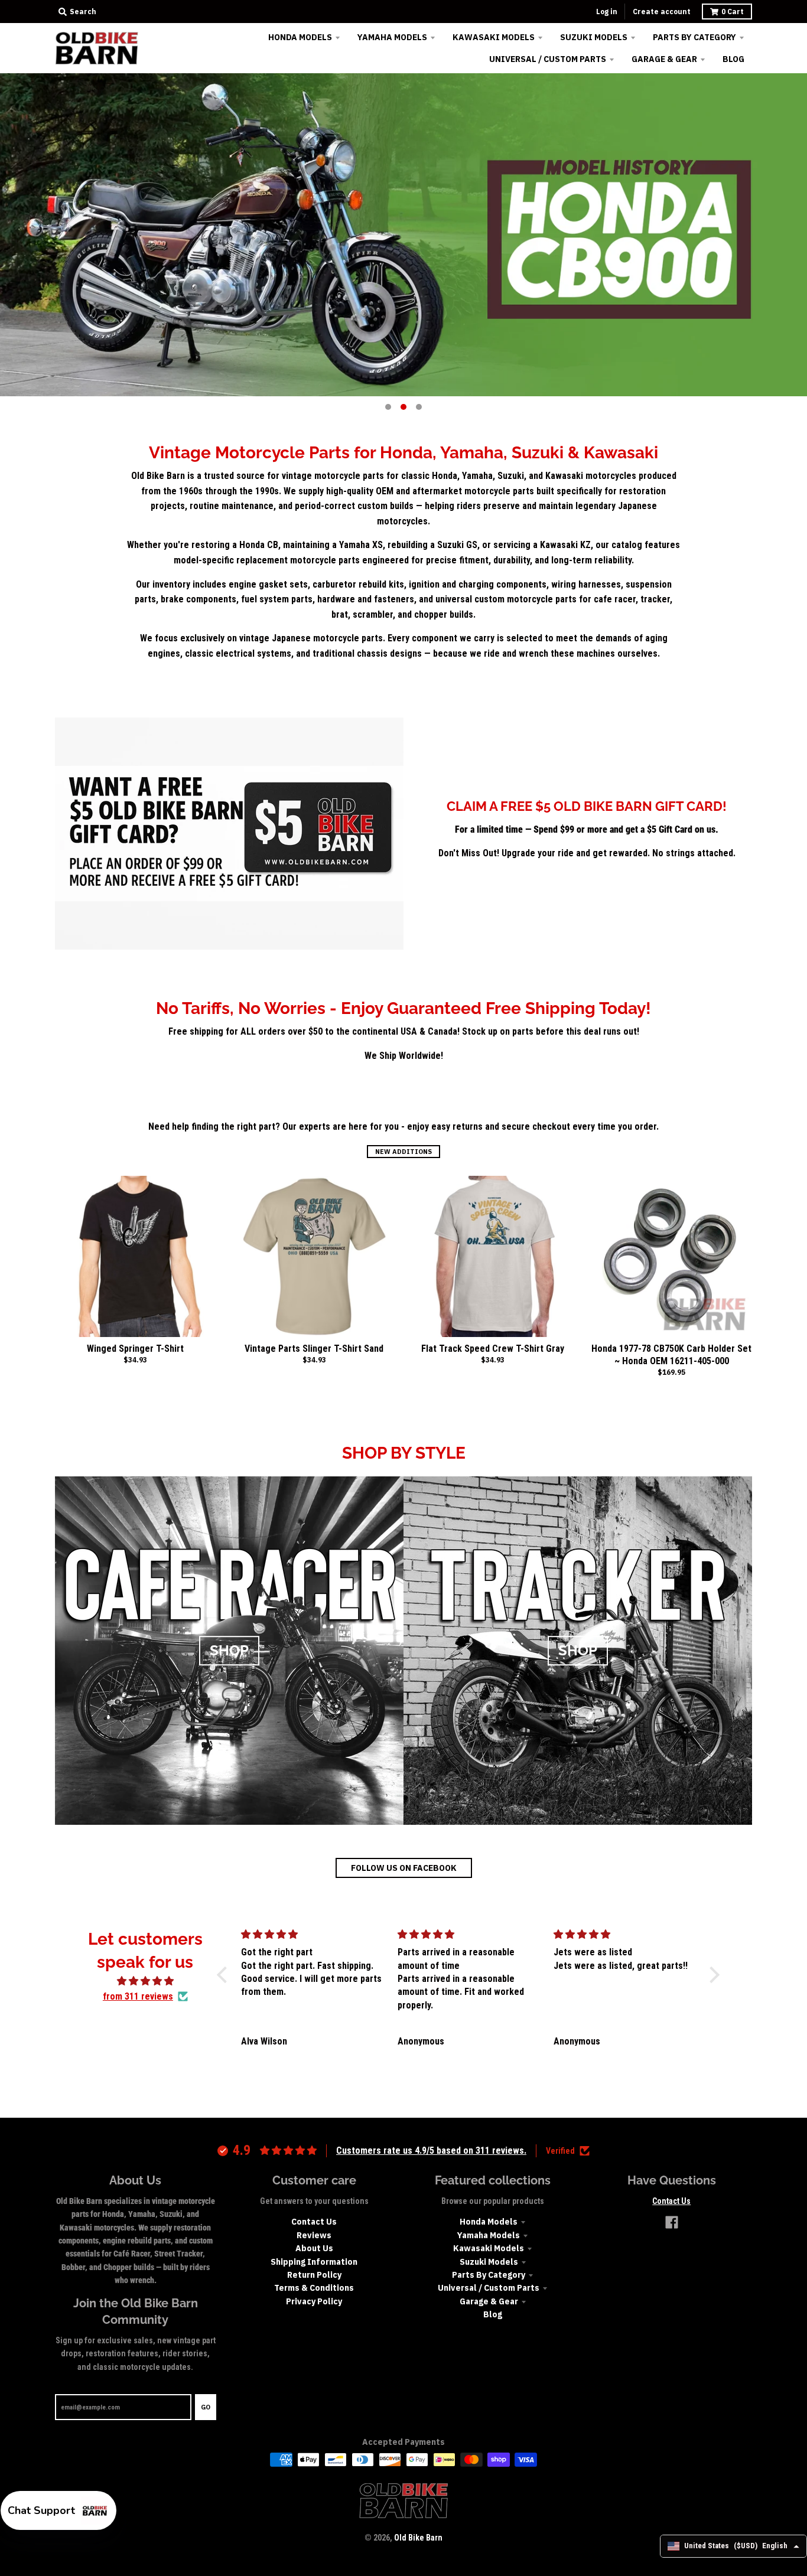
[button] (225, 1975)
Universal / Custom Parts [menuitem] (548, 59)
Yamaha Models (489, 2235)
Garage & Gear (489, 2301)
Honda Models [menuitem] (300, 37)
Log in (607, 12)
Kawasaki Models (489, 2248)
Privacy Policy (314, 2301)
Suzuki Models (489, 2262)
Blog (493, 2314)
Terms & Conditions (314, 2288)
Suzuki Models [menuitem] (594, 37)
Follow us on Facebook (404, 1868)
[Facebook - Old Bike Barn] (672, 2222)
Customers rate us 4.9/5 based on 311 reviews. (431, 2151)
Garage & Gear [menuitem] (664, 59)
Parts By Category (489, 2275)
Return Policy (314, 2275)
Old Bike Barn (418, 2538)
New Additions (403, 1152)
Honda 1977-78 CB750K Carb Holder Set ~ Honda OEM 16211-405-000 (671, 1355)
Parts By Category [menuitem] (694, 37)
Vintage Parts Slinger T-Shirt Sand (314, 1349)
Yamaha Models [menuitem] (392, 37)
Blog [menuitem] (733, 59)
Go (206, 2407)
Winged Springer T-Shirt (135, 1349)
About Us (314, 2248)
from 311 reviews (138, 1996)
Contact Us (314, 2222)
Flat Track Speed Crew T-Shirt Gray (493, 1349)
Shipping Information (314, 2262)
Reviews (314, 2235)
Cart (733, 12)
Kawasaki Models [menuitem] (494, 37)
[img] (146, 1981)
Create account (662, 12)
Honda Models (489, 2222)
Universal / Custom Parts (489, 2288)
